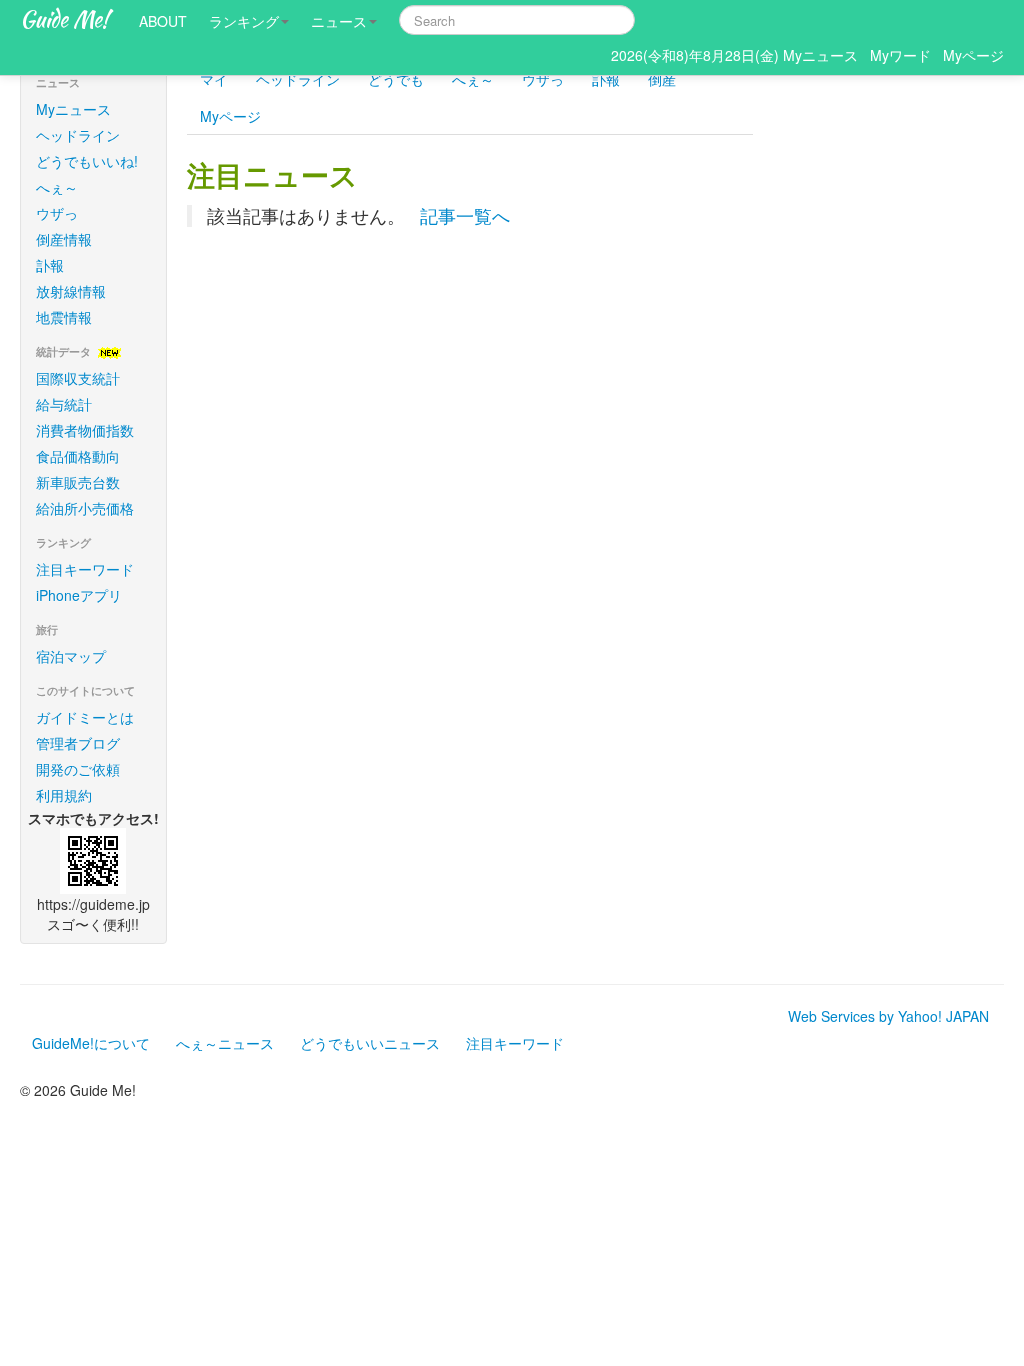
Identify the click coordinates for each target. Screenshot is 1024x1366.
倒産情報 (64, 239)
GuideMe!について (91, 1043)
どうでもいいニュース (370, 1043)
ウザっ (57, 213)
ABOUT (163, 21)
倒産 (662, 79)
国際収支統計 (78, 378)
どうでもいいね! (87, 161)
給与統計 (64, 404)
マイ (214, 79)
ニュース (339, 21)
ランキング (244, 21)
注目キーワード (85, 569)
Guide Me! (64, 19)
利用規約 (64, 795)
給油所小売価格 (85, 508)
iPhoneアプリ (79, 595)
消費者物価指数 (85, 430)
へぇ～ (57, 187)
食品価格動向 (78, 456)
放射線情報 (71, 291)
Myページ (230, 116)
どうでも (396, 79)
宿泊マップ (71, 656)
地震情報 (64, 317)
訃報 (50, 265)
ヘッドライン (78, 135)
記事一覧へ (465, 215)
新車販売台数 (78, 482)
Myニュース (73, 109)
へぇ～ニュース (225, 1043)
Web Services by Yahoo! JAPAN (888, 1016)
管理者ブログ (78, 743)
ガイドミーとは (85, 717)
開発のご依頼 (78, 769)
